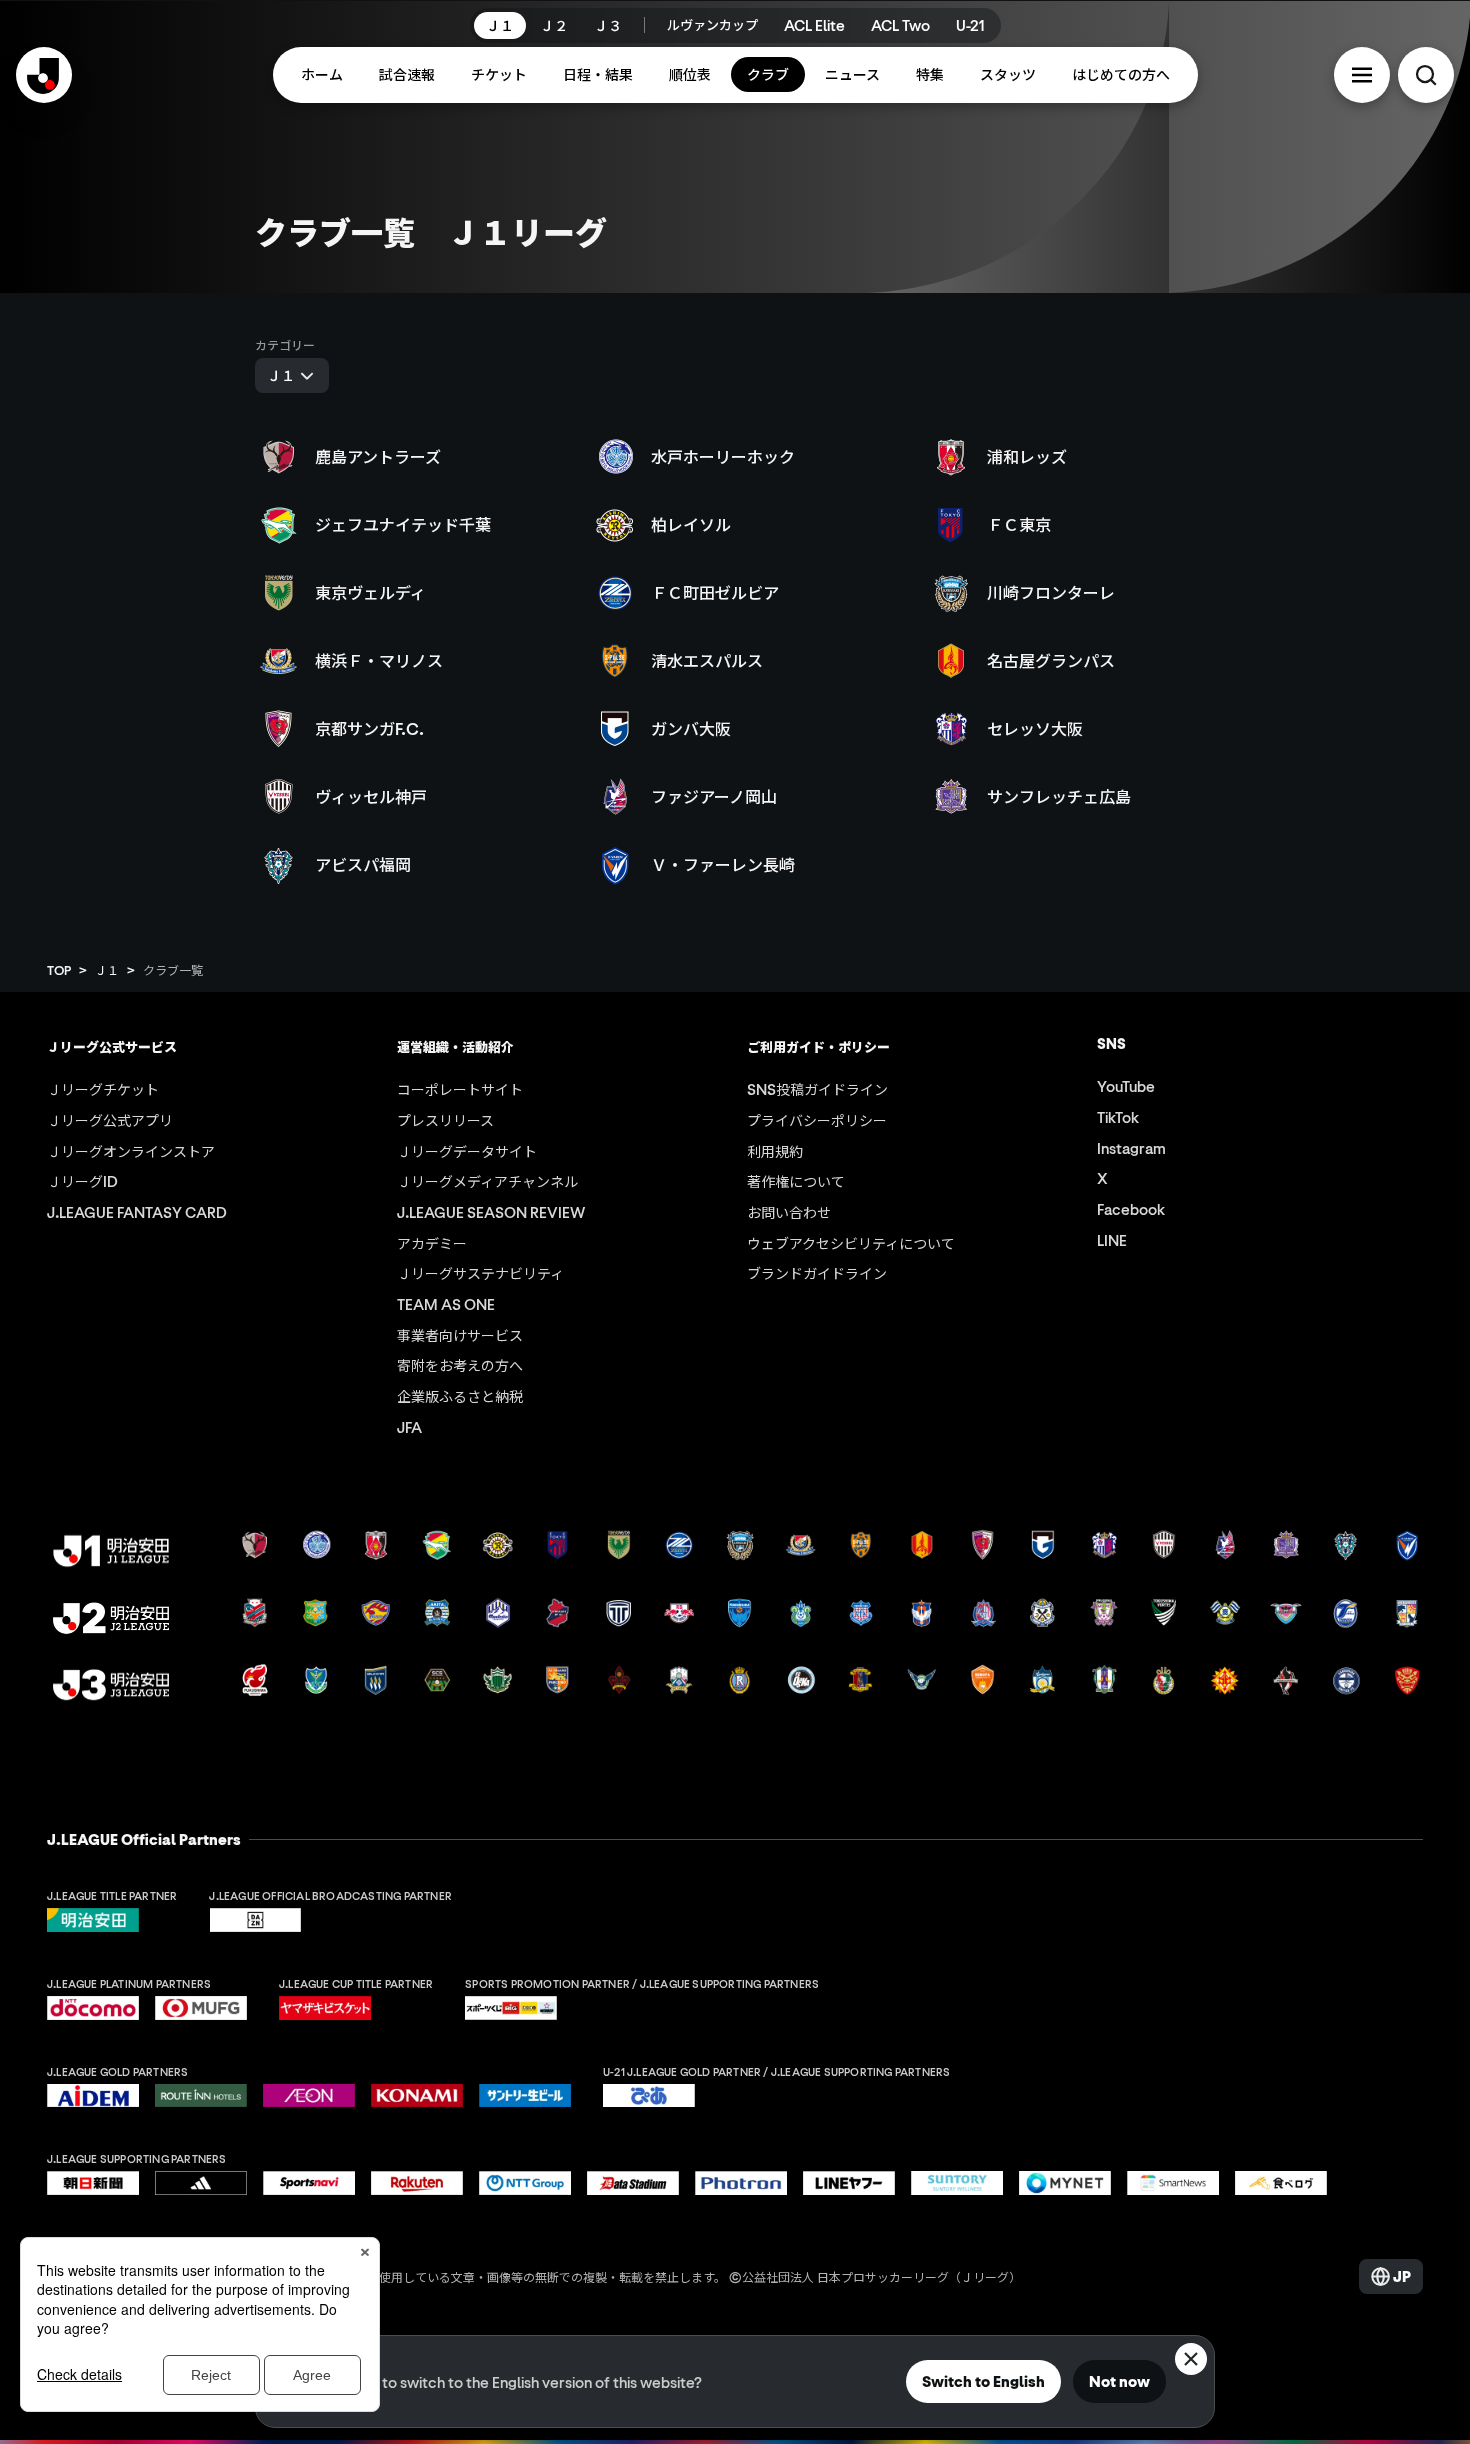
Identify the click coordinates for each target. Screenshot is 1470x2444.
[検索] (1426, 75)
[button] (1362, 75)
